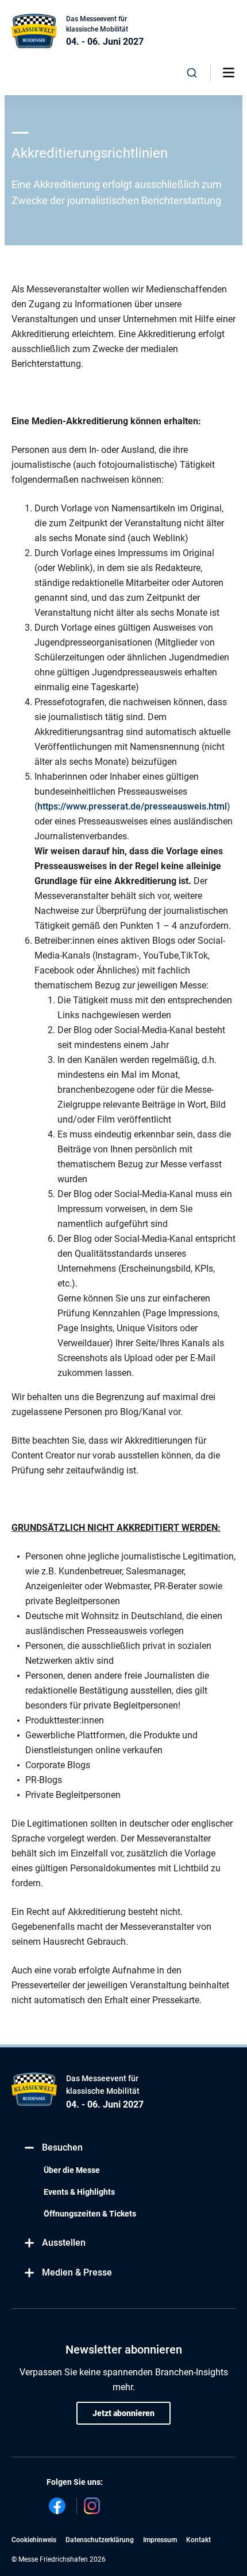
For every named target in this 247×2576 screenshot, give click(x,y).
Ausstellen (64, 2243)
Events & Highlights (79, 2192)
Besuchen (62, 2147)
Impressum (160, 2540)
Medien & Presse (77, 2272)
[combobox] (192, 73)
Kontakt (198, 2540)
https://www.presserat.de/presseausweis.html (132, 806)
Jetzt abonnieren (123, 2413)
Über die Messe (72, 2170)
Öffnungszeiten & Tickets (90, 2214)
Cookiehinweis (34, 2540)
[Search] (192, 73)
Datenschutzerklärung (100, 2540)
